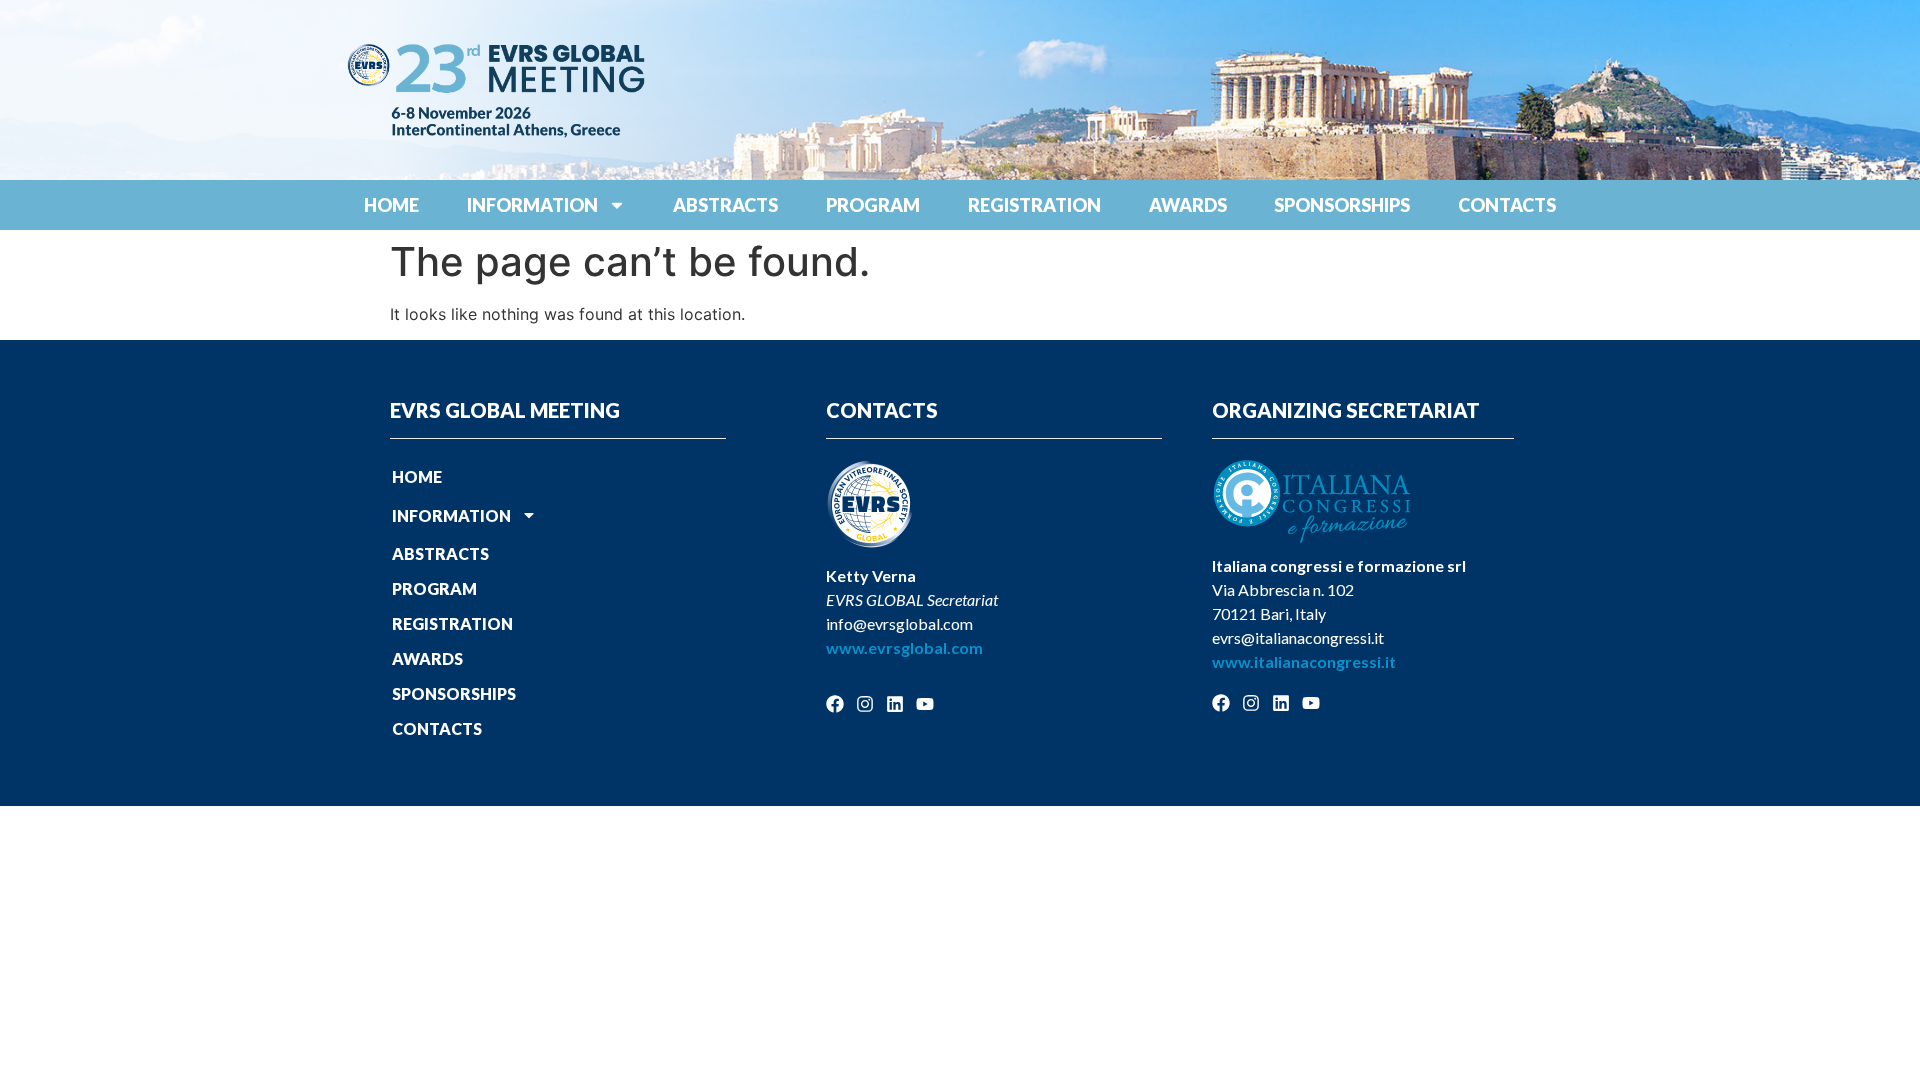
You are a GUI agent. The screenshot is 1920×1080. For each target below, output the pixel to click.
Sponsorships (1342, 205)
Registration (1034, 205)
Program (873, 205)
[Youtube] (925, 704)
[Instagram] (865, 704)
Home (391, 205)
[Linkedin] (895, 704)
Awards (1188, 205)
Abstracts (725, 205)
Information (532, 205)
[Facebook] (835, 704)
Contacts (1507, 205)
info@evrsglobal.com (899, 623)
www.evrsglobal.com (904, 647)
